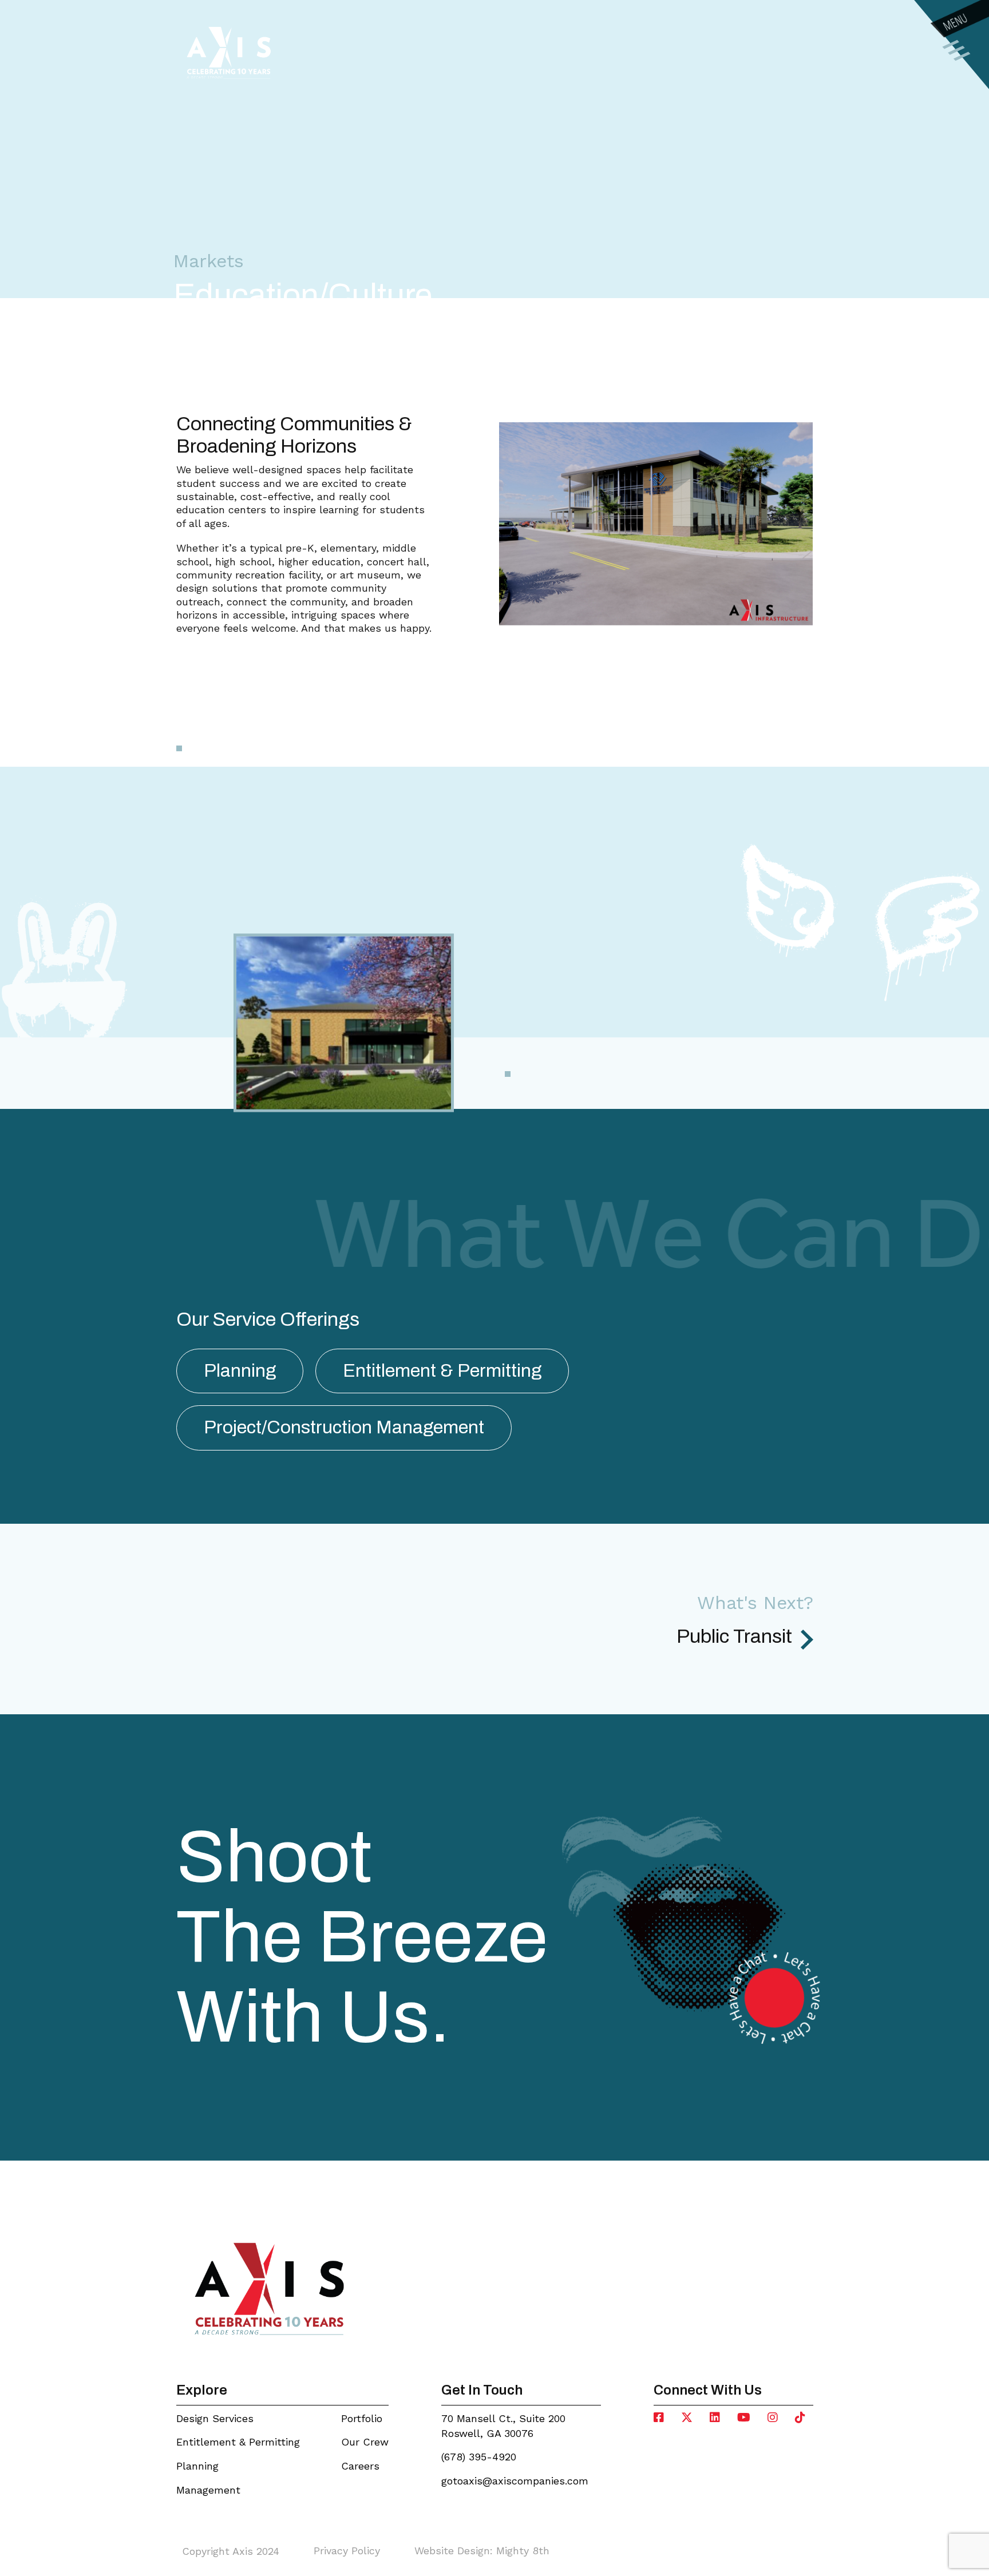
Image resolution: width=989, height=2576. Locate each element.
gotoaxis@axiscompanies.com (515, 2481)
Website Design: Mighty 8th (482, 2551)
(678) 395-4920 (479, 2457)
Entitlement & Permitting (238, 2442)
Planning (197, 2466)
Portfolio (362, 2418)
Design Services (215, 2418)
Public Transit (734, 1636)
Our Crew (365, 2442)
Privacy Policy (347, 2551)
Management (208, 2490)
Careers (360, 2466)
